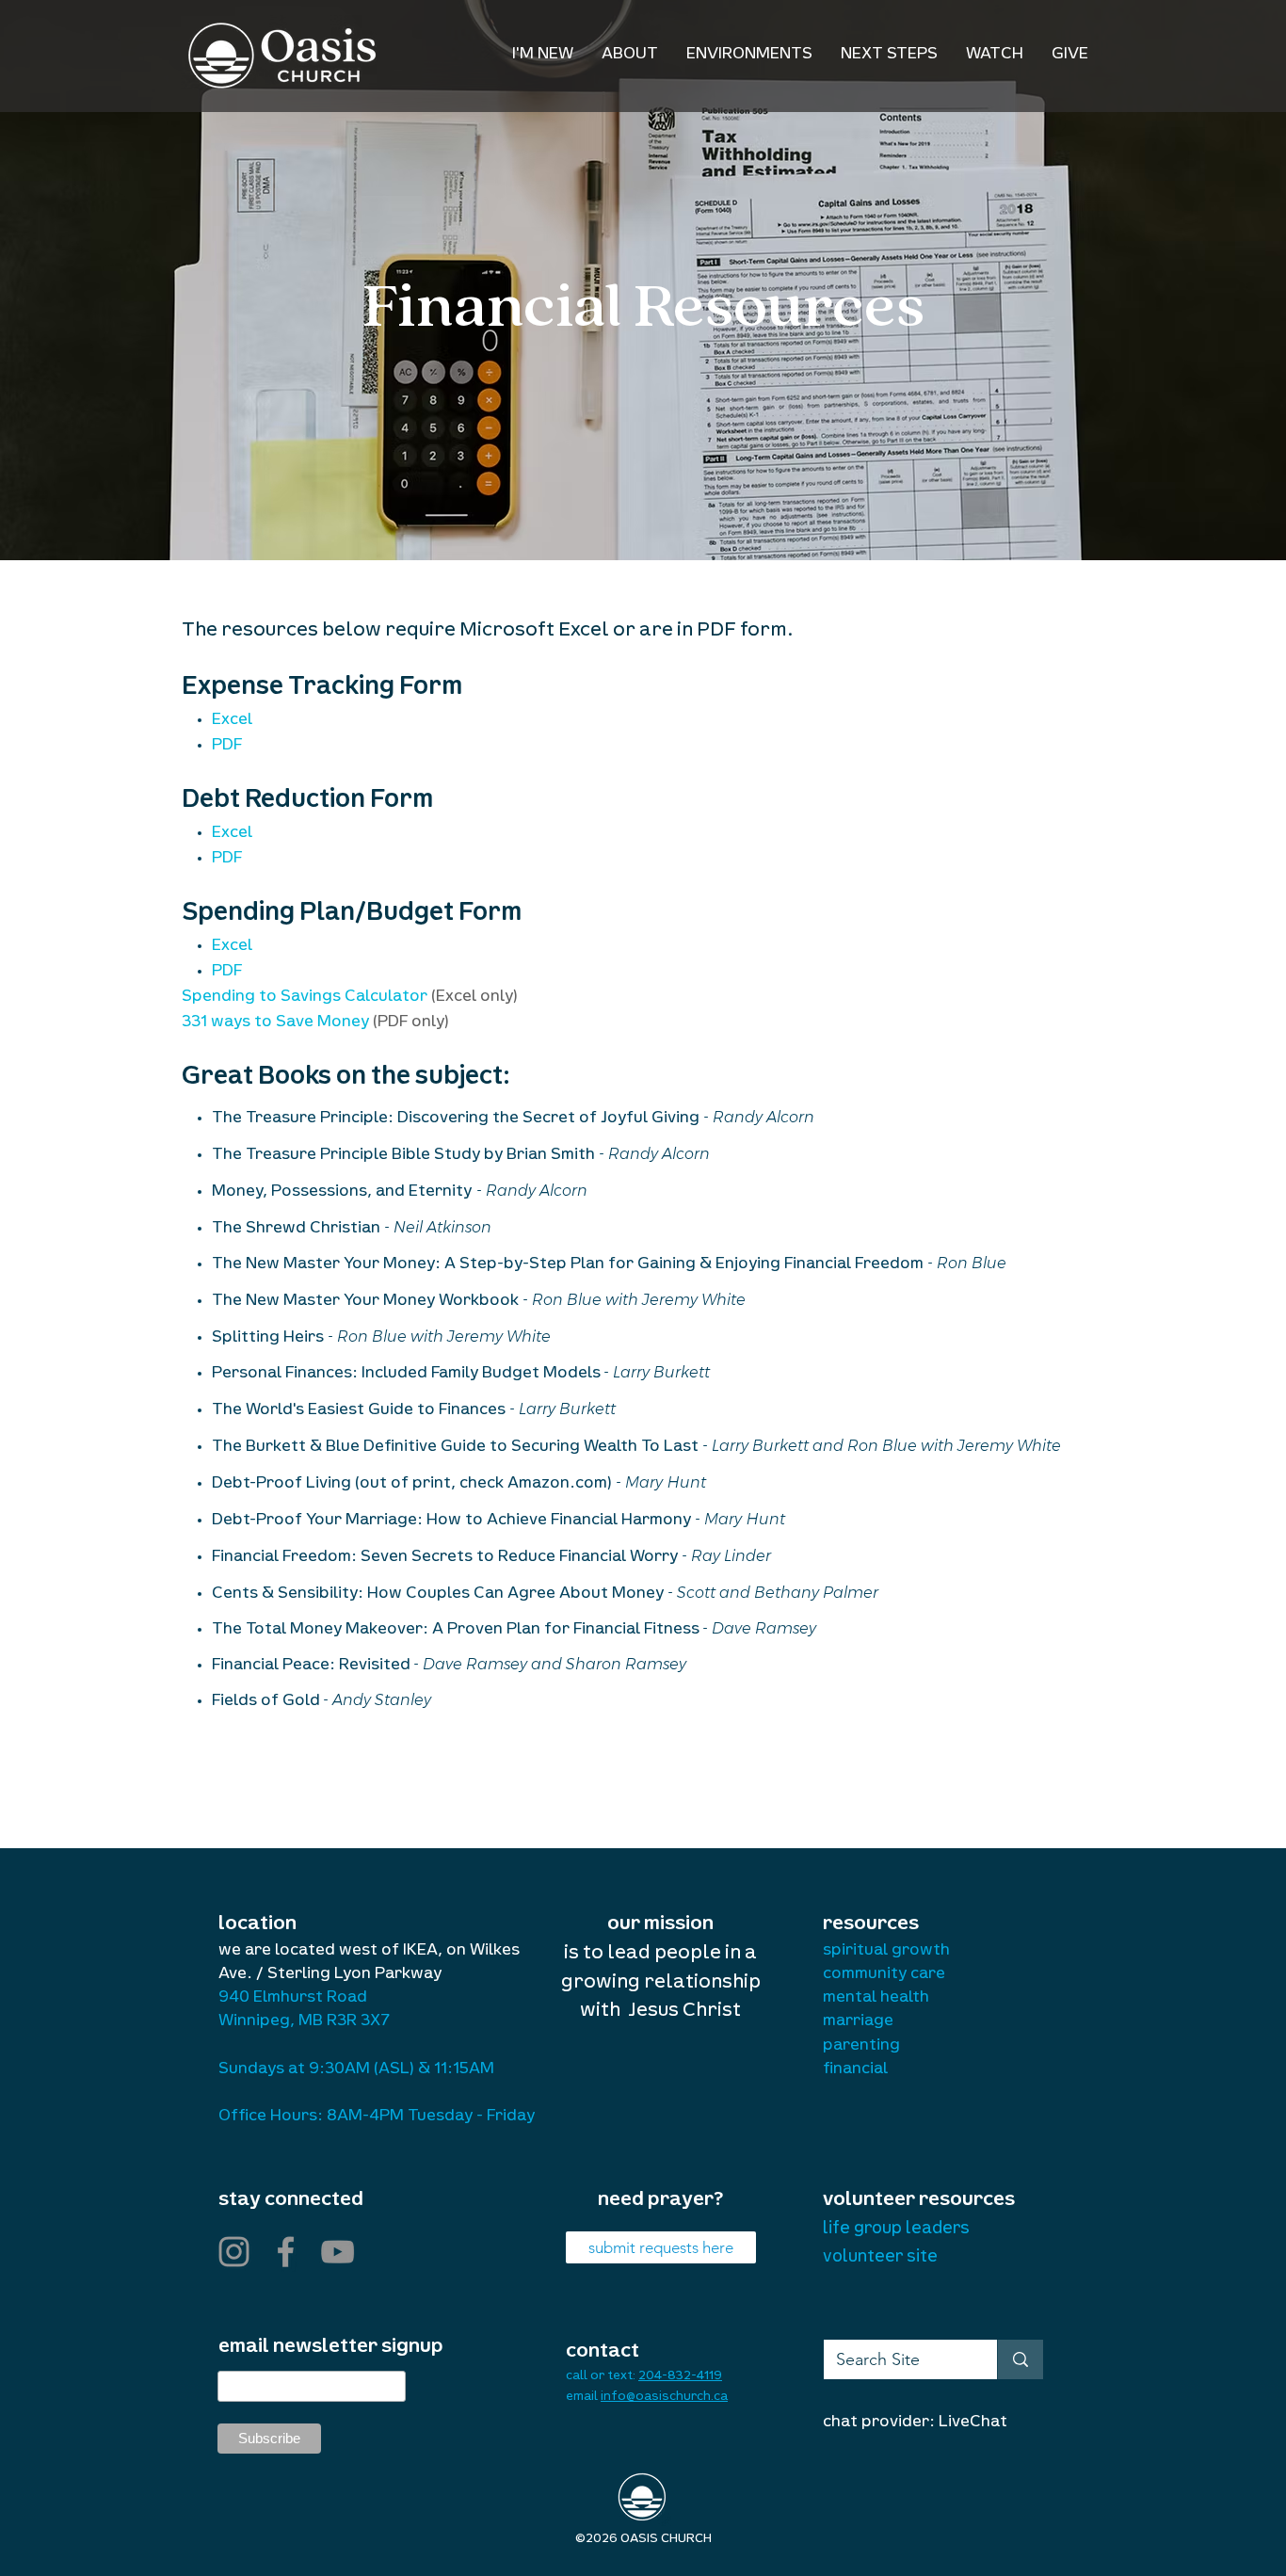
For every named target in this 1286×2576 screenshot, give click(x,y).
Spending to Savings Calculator (306, 998)
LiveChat (973, 2423)
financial (855, 2070)
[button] (630, 56)
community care (884, 1975)
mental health (876, 1999)
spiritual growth (886, 1952)
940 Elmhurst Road (293, 1999)
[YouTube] (338, 2252)
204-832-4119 (680, 2377)
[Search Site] (1020, 2359)
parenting (861, 2047)
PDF (227, 747)
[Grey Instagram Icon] (234, 2252)
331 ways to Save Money (277, 1023)
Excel (232, 721)
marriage (858, 2022)
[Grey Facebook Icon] (286, 2252)
